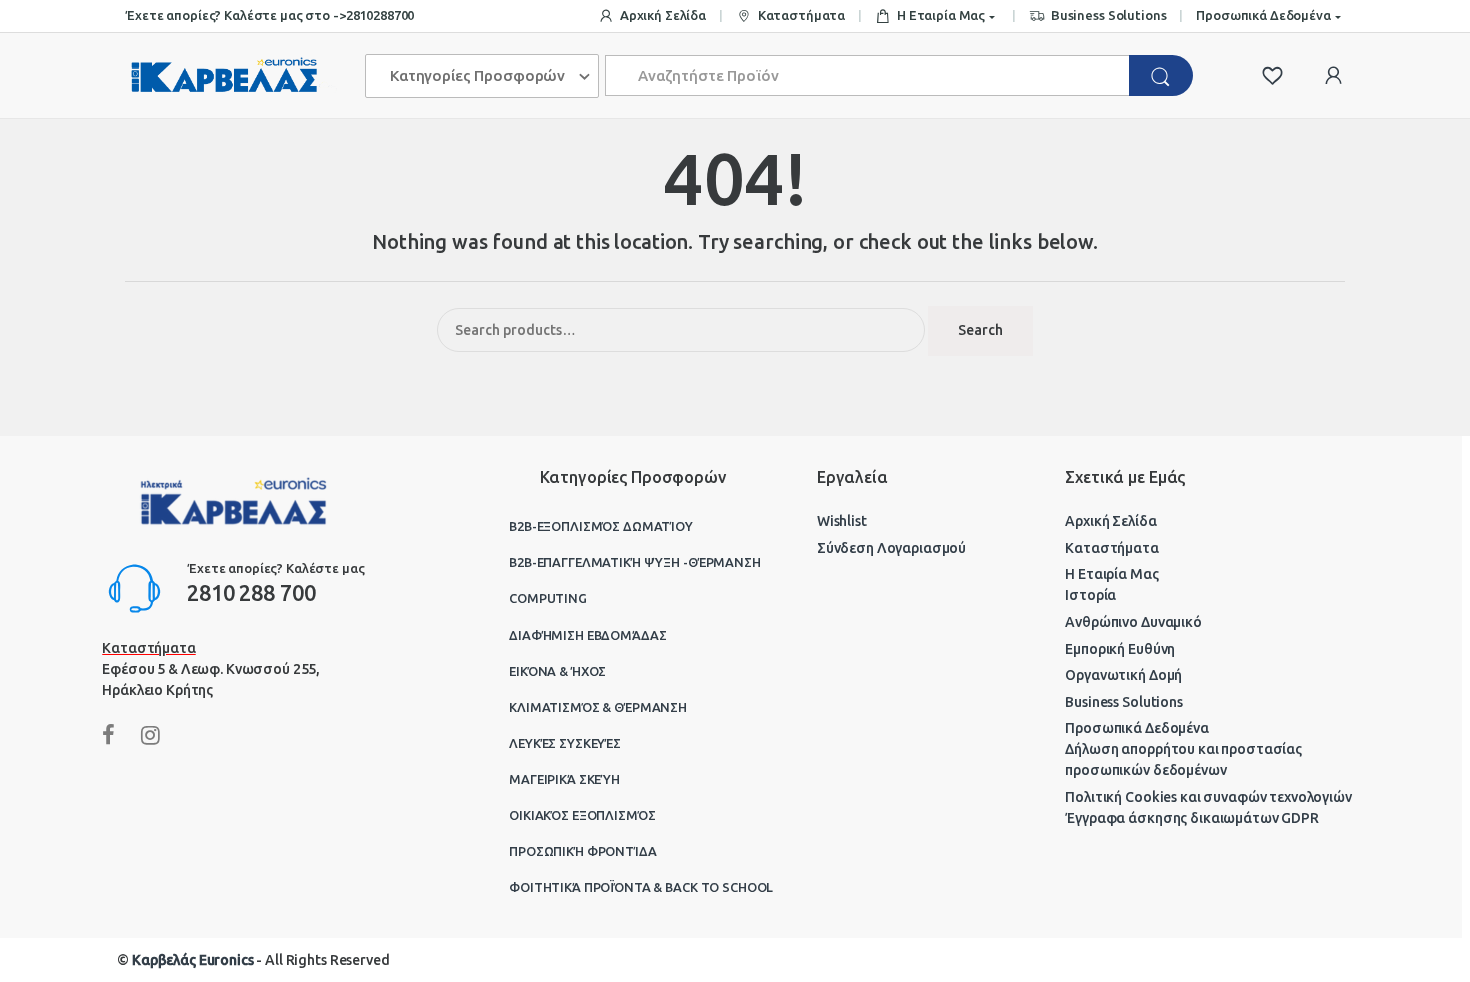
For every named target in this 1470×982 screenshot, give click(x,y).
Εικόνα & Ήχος (557, 671)
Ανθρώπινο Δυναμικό (1133, 622)
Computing (548, 598)
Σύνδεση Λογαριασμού (891, 548)
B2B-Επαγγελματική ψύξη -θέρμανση (635, 562)
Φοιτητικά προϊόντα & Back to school (641, 887)
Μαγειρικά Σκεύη (564, 779)
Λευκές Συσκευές (565, 743)
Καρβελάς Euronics (193, 960)
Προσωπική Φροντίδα (582, 851)
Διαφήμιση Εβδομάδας (587, 635)
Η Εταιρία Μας (941, 15)
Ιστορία (1090, 595)
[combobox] (868, 75)
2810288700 (380, 15)
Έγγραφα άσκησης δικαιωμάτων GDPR (1192, 818)
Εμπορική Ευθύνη (1120, 649)
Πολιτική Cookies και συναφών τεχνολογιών (1208, 797)
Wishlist (842, 521)
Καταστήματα (801, 15)
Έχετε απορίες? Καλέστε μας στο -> (235, 15)
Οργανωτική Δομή (1123, 675)
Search (980, 330)
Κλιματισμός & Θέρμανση (598, 707)
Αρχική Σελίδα (663, 15)
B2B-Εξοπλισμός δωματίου (601, 526)
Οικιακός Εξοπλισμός (582, 815)
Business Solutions (1108, 15)
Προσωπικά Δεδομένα (1263, 15)
